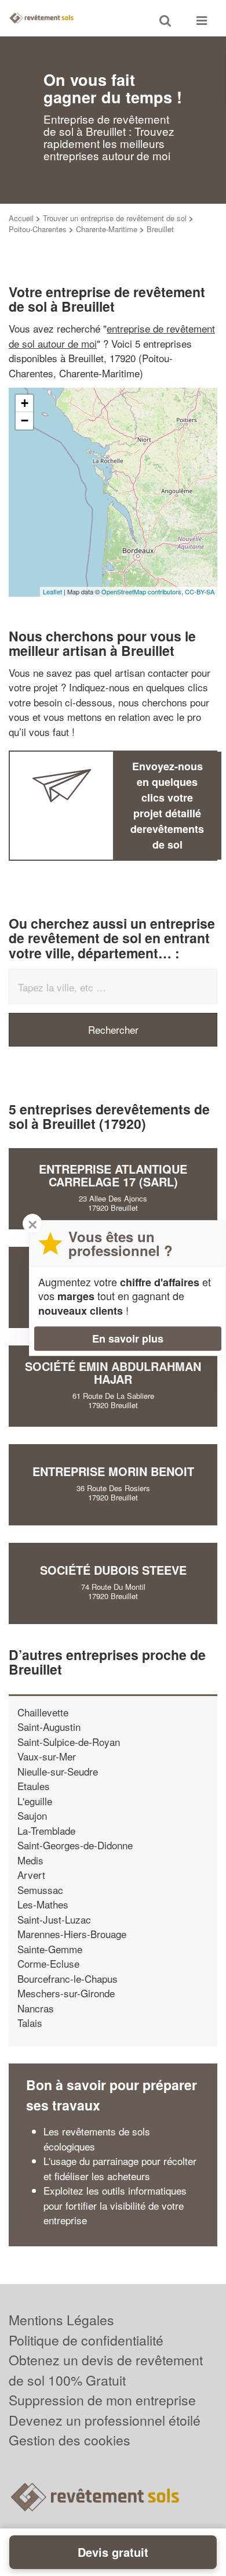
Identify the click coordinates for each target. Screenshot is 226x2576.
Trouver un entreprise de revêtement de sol (115, 218)
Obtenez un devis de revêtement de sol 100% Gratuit (106, 2370)
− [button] (25, 421)
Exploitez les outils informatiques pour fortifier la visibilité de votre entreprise (115, 2205)
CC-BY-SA (200, 591)
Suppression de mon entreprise (102, 2400)
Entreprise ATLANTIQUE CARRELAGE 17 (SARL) (113, 1175)
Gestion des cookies (70, 2440)
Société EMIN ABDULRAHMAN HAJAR (113, 1372)
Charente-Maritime (107, 229)
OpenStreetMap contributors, (143, 591)
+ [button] (25, 403)
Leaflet (52, 591)
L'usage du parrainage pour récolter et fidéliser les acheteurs (120, 2168)
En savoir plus (128, 1338)
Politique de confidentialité (86, 2340)
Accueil (21, 218)
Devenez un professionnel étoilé (105, 2420)
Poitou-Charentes (38, 229)
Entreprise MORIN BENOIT (113, 1471)
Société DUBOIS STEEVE (113, 1570)
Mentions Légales (61, 2320)
